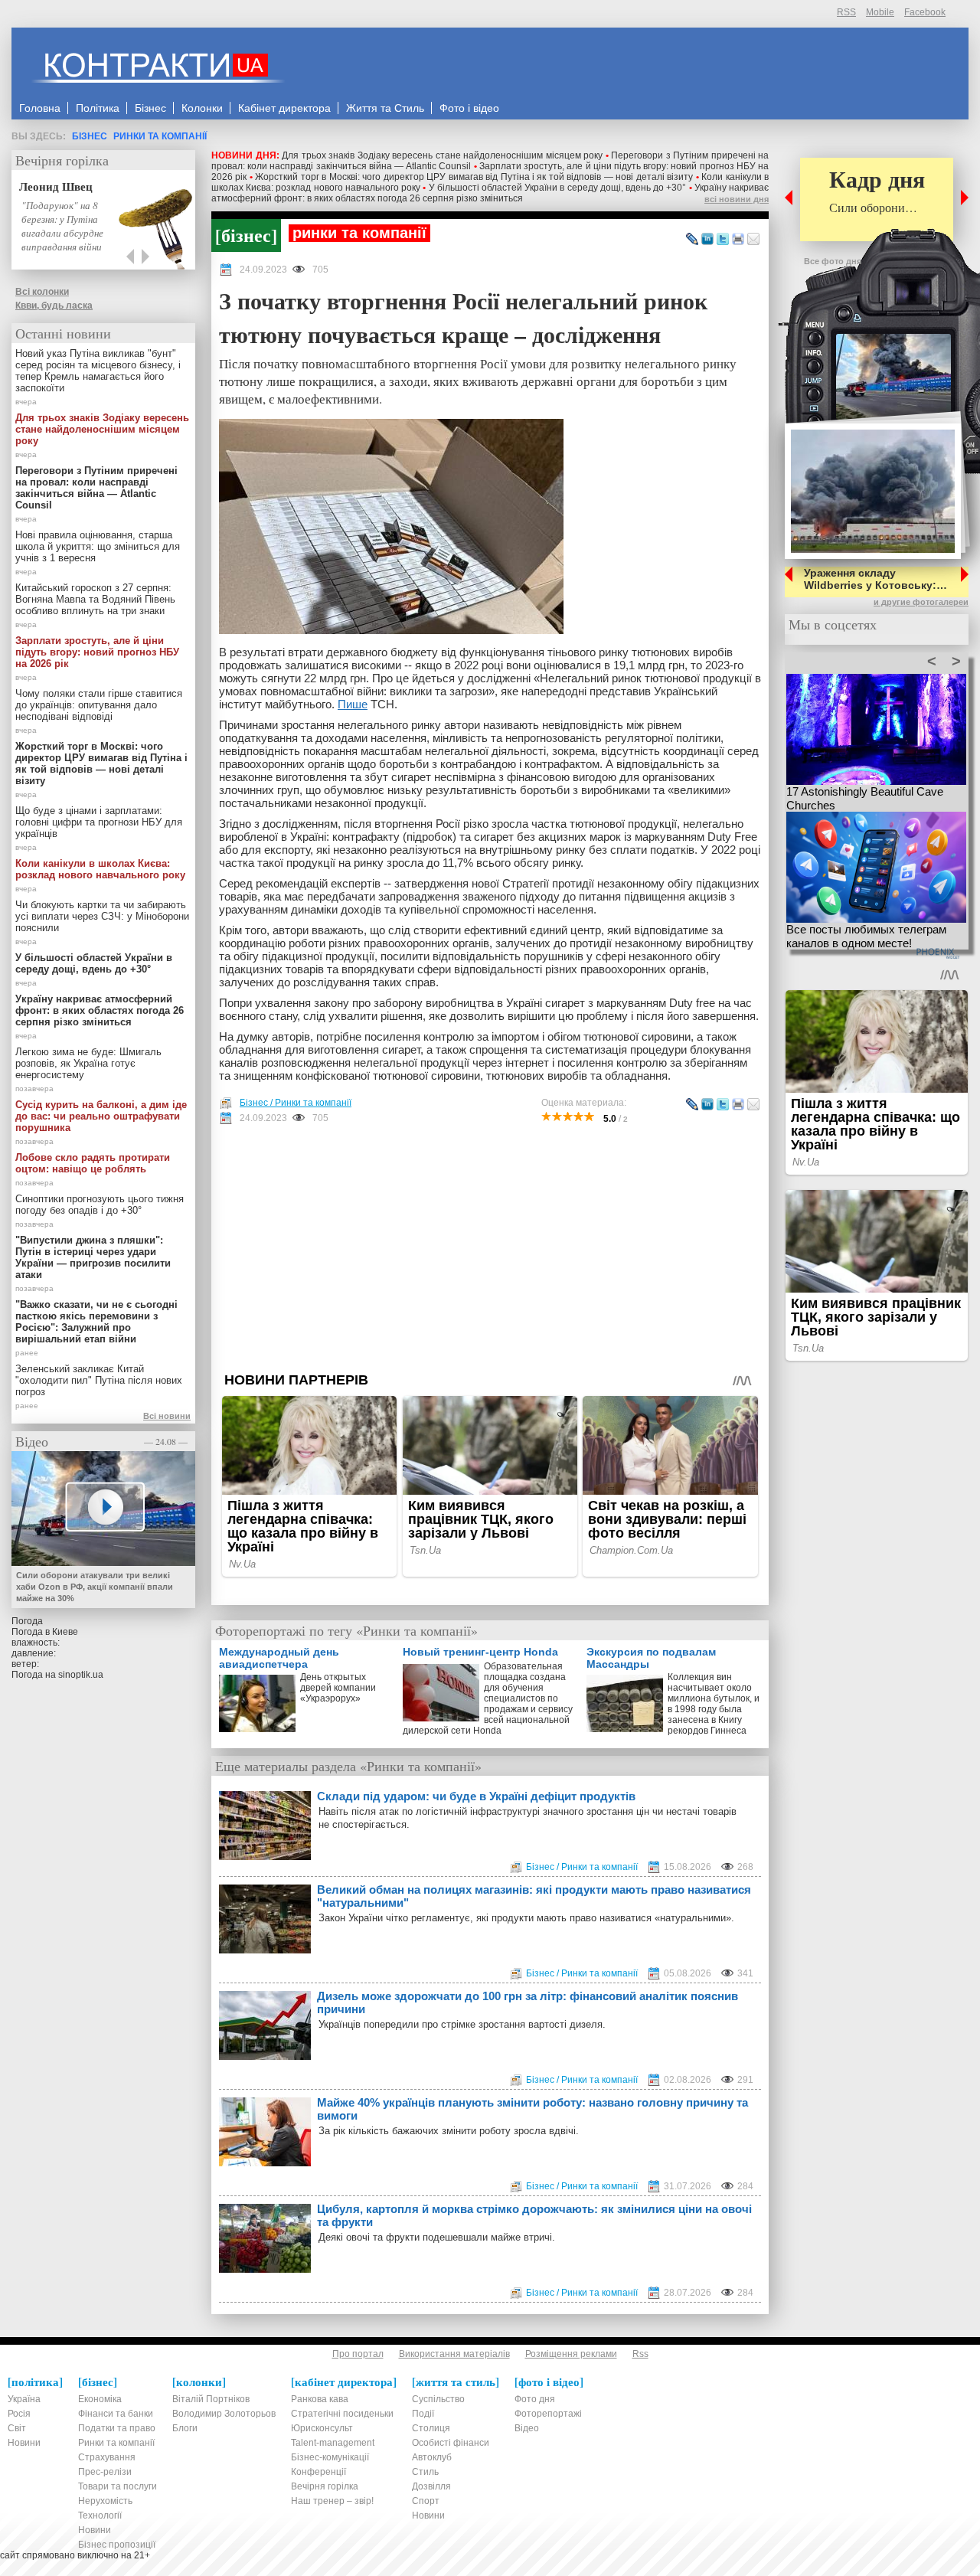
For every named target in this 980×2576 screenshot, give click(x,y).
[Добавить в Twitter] (723, 240)
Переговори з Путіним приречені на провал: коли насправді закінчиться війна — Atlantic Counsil (96, 488)
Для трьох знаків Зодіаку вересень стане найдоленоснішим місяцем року (442, 155)
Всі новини (167, 1416)
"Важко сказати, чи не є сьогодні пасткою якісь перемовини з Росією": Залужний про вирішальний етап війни (96, 1322)
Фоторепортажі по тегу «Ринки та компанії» (346, 1630)
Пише (353, 704)
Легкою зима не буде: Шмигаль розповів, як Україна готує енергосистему (88, 1063)
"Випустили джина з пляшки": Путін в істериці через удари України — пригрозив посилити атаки (93, 1257)
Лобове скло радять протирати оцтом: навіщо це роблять (93, 1163)
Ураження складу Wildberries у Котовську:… (875, 579)
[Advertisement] (490, 1248)
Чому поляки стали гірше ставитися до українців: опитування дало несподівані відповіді (99, 705)
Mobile (880, 12)
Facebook (925, 12)
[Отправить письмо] (753, 240)
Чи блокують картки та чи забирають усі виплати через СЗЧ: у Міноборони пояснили (102, 916)
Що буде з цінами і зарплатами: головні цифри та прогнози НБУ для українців (99, 822)
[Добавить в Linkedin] (707, 240)
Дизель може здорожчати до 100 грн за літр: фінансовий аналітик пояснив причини (528, 2002)
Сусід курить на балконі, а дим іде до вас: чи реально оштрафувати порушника (101, 1116)
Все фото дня (833, 261)
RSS (846, 12)
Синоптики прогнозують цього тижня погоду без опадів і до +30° (100, 1205)
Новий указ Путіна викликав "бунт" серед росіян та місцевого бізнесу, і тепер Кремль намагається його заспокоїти (98, 371)
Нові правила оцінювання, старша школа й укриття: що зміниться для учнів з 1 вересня (98, 546)
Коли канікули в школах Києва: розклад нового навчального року (100, 869)
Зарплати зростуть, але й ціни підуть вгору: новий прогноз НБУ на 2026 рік (97, 652)
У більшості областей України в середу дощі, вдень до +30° (558, 188)
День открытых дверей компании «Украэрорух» (338, 1688)
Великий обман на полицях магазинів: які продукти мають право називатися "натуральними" (534, 1896)
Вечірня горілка (62, 160)
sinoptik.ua (81, 1675)
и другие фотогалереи (921, 602)
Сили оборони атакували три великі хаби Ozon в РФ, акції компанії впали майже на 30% (95, 1587)
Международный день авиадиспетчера (279, 1658)
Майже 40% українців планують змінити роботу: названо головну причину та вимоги (532, 2109)
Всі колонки (42, 292)
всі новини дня (737, 199)
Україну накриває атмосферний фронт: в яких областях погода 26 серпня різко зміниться (490, 193)
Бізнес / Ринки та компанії (296, 1103)
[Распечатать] (738, 240)
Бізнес (90, 136)
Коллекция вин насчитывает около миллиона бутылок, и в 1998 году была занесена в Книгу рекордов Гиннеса (714, 1704)
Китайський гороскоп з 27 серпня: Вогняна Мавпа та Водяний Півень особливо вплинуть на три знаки (95, 599)
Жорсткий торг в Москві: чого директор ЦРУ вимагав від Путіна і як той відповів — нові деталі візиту (474, 177)
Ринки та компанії (160, 136)
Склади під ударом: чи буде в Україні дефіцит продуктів (476, 1796)
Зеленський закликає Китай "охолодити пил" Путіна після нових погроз (99, 1380)
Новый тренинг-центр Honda (480, 1652)
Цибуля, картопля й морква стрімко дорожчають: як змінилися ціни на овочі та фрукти (534, 2215)
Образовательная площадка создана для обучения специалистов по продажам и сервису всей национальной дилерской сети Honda (488, 1695)
